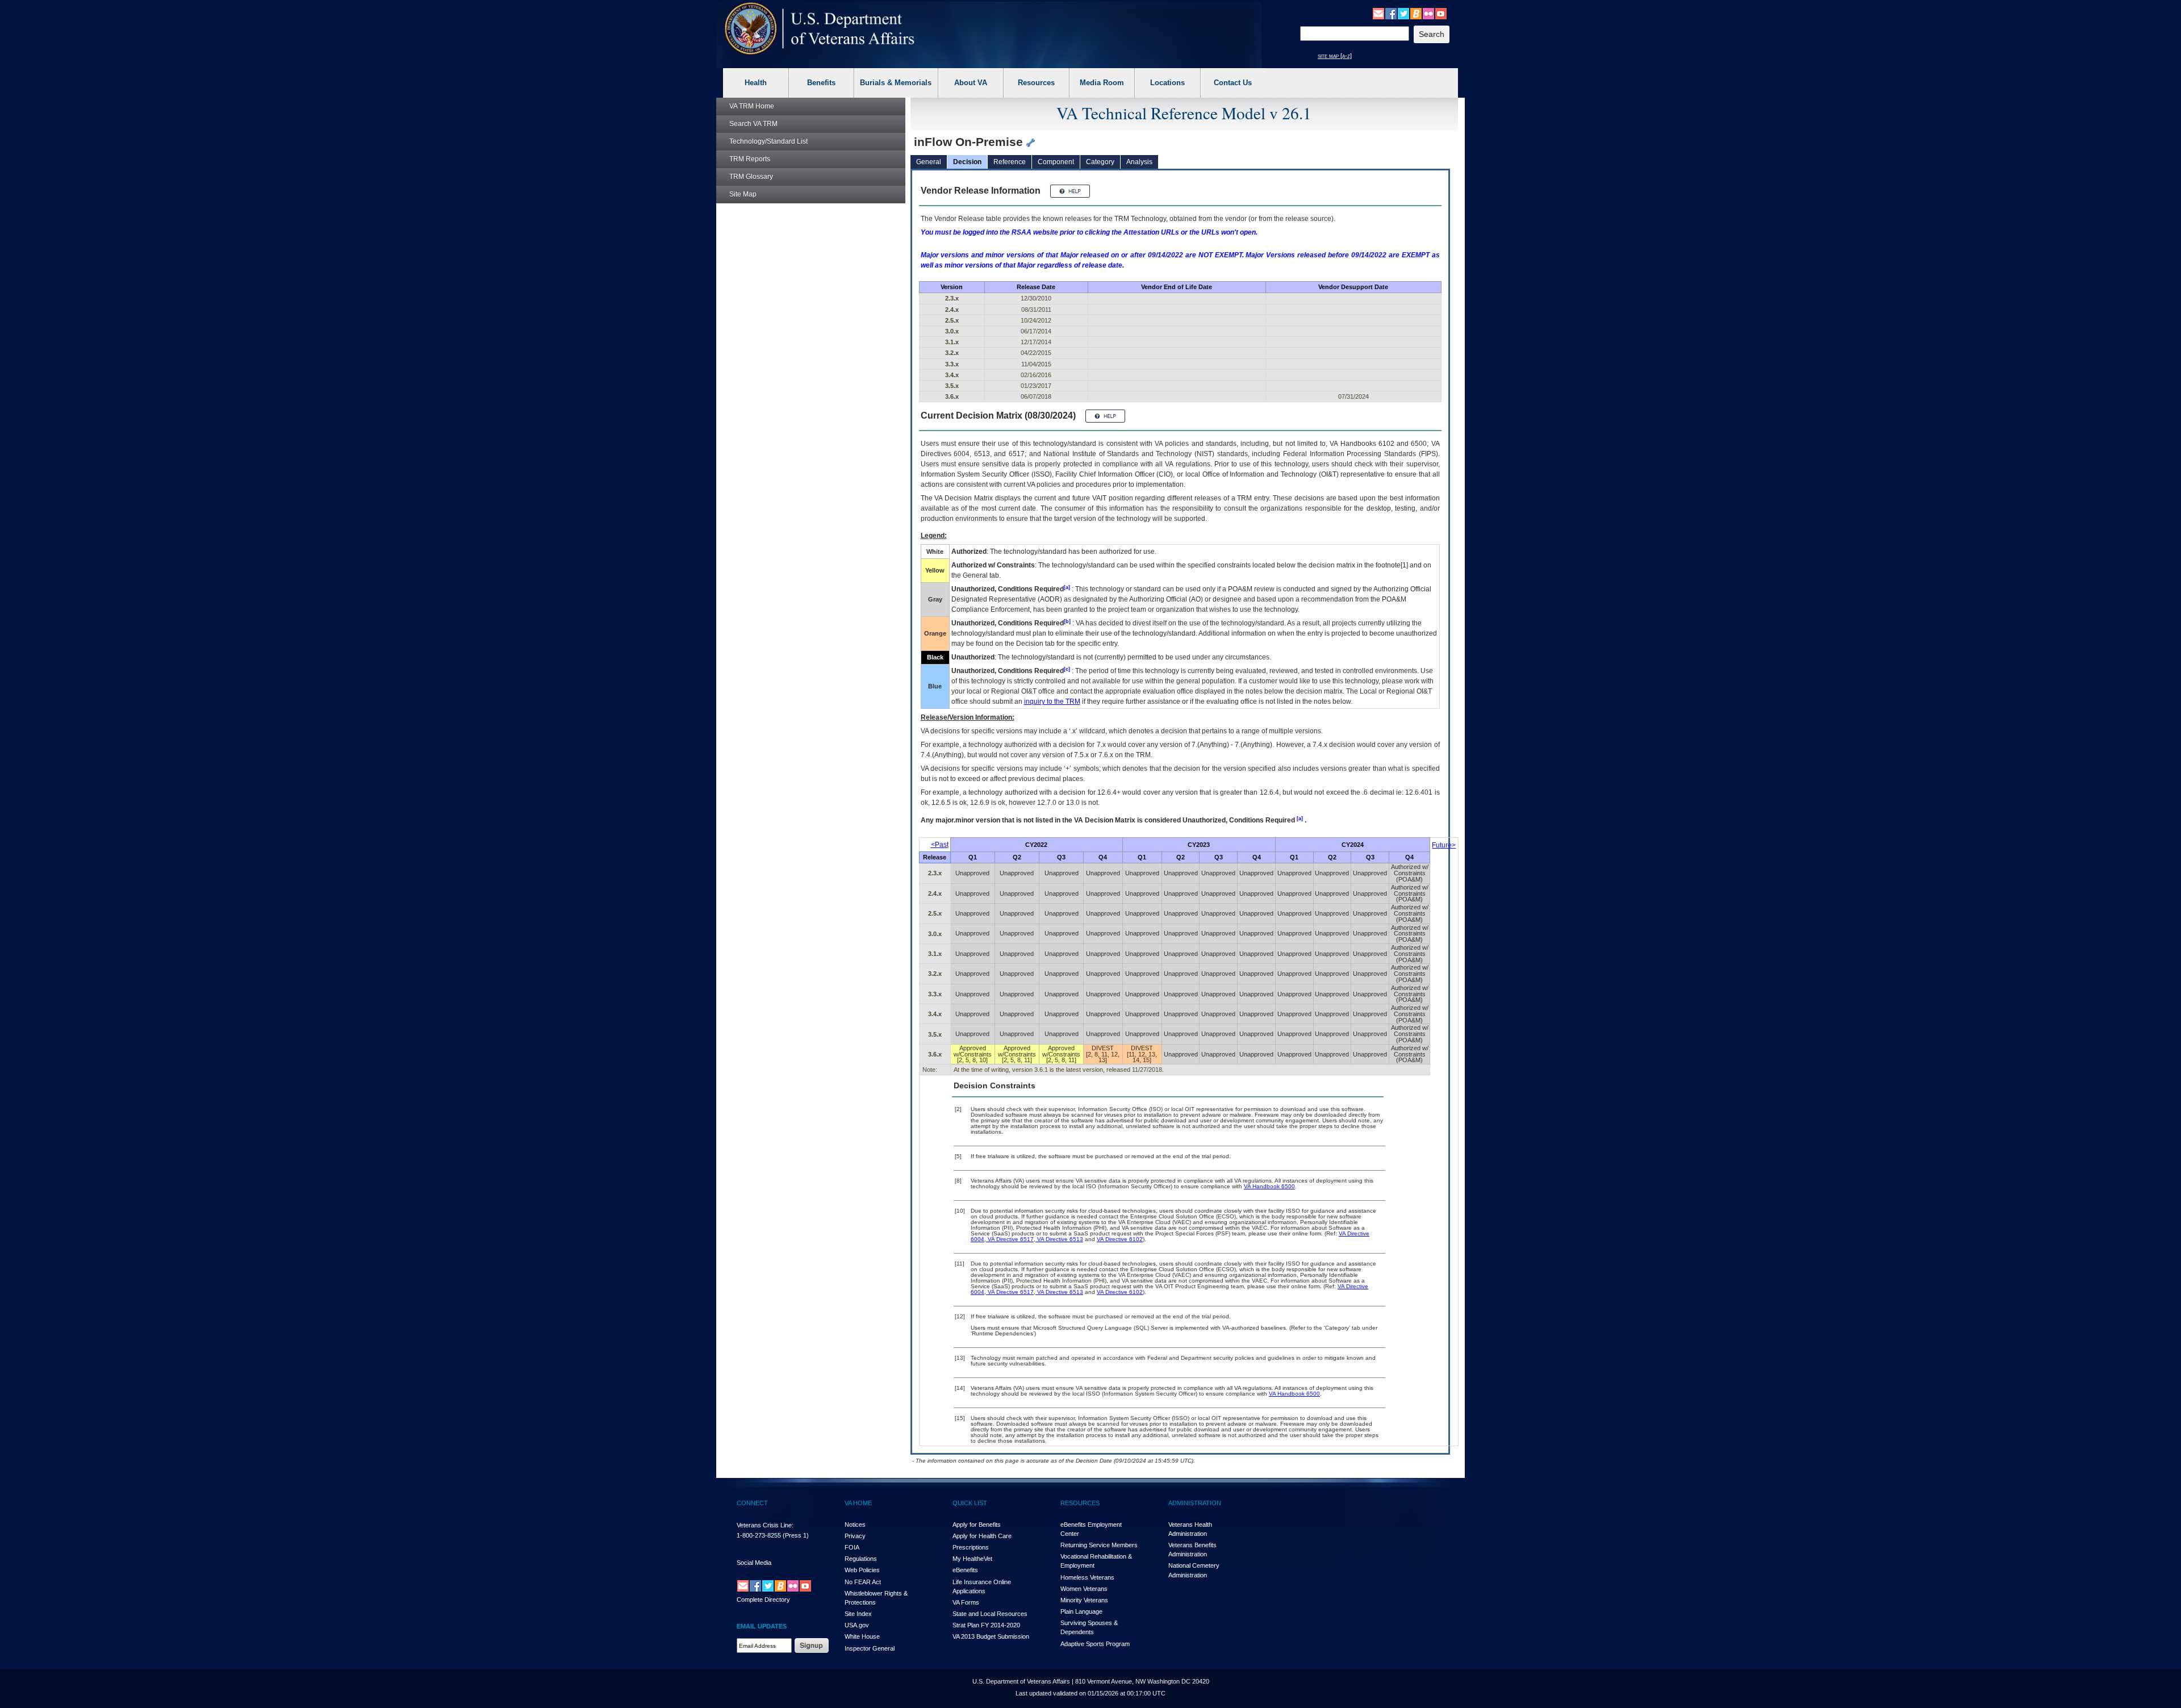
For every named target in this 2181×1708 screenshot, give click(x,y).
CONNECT (752, 1503)
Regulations (861, 1559)
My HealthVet (972, 1559)
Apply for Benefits (977, 1525)
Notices (855, 1525)
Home (752, 106)
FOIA (852, 1547)
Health (756, 83)
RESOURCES (1080, 1503)
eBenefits (965, 1570)
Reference (1010, 162)
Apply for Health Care (982, 1536)
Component (1056, 162)
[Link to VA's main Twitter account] (1403, 13)
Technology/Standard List (768, 141)
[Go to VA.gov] (820, 29)
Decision (967, 162)
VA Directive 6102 (1120, 1239)
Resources (1036, 83)
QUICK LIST (970, 1503)
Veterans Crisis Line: (765, 1525)
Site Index (858, 1614)
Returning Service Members (1099, 1545)
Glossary (751, 177)
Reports (750, 159)
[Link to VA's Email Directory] (1378, 13)
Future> (1444, 845)
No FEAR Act (863, 1582)
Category (1100, 162)
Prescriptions (971, 1547)
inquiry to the (1052, 701)
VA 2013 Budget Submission (991, 1636)
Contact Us (1233, 83)
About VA (971, 83)
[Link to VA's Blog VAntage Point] (1416, 13)
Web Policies (862, 1570)
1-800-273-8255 (759, 1535)
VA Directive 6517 (1010, 1239)
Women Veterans (1084, 1589)
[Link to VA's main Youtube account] (1441, 13)
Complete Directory (763, 1600)
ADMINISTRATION (1195, 1503)
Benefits (821, 83)
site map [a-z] (1335, 56)
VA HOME (858, 1503)
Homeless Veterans (1087, 1577)
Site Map (743, 194)
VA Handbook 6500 (1269, 1186)
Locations (1167, 83)
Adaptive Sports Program (1095, 1644)
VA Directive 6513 (1059, 1239)
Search (753, 124)
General (929, 162)
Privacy (855, 1536)
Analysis (1139, 162)
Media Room (1102, 83)
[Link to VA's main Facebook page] (1391, 13)
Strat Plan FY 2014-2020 (986, 1625)
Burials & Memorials (896, 83)
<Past (940, 845)
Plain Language (1081, 1611)
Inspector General (870, 1648)
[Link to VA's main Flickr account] (1428, 13)
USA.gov (857, 1625)
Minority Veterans (1084, 1600)
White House (862, 1636)
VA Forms (966, 1602)
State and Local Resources (990, 1614)
